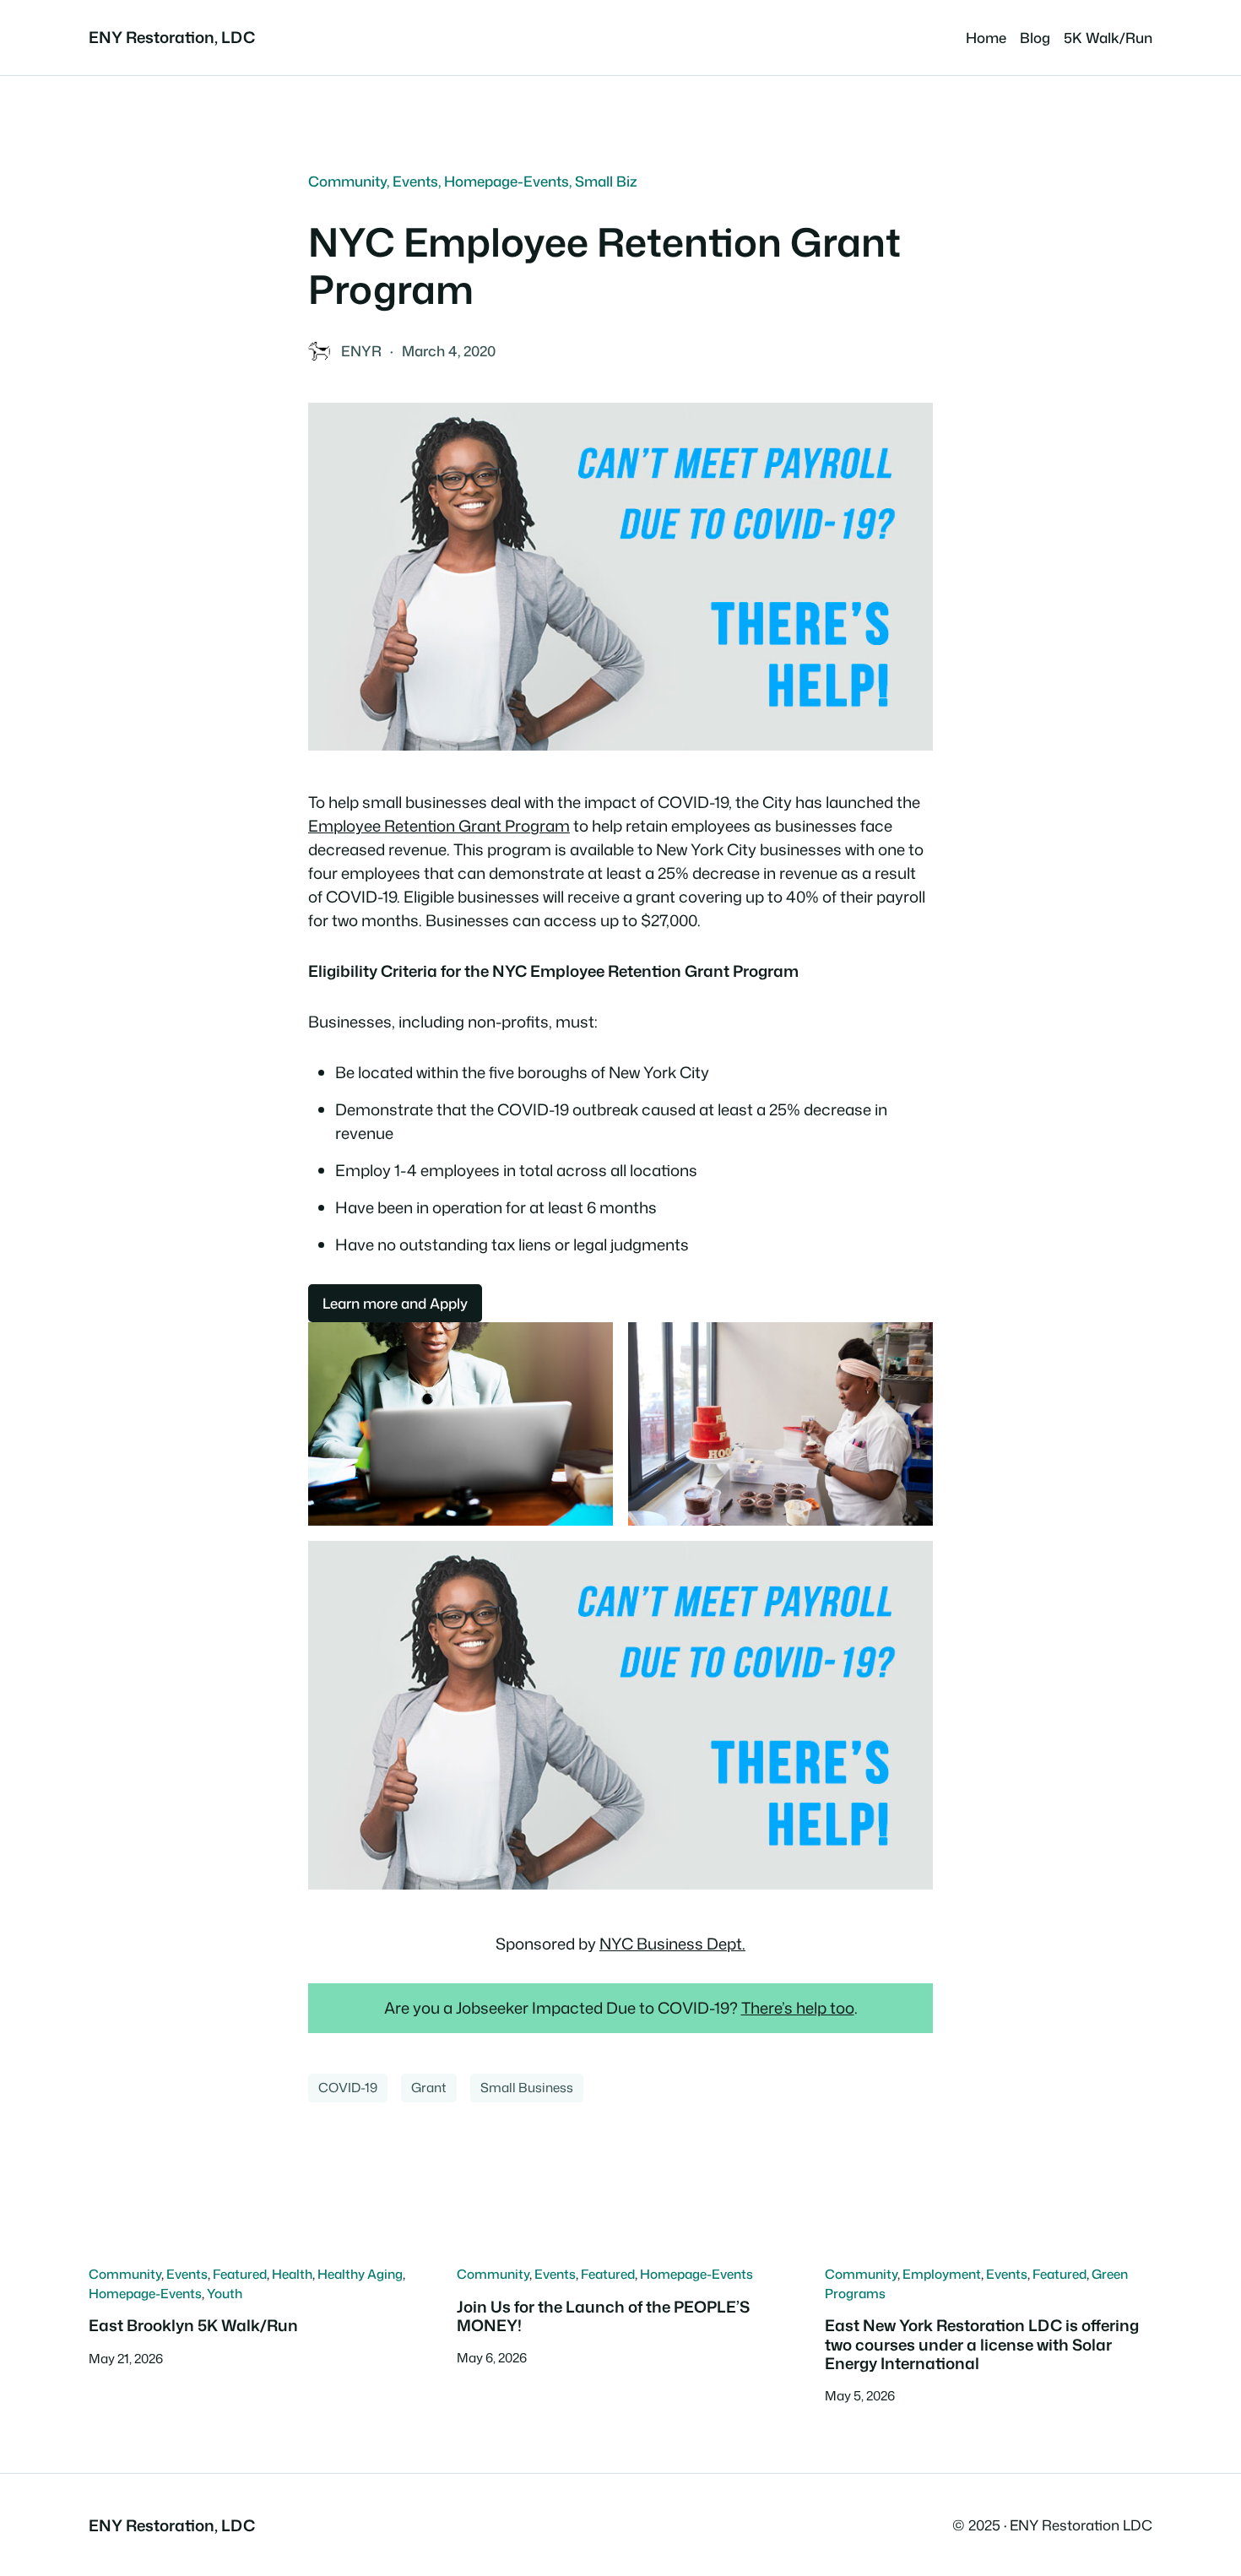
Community (347, 181)
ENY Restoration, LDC (172, 37)
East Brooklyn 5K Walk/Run (193, 2325)
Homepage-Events (507, 181)
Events (415, 181)
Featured (240, 2274)
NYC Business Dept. (672, 1944)
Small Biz (606, 181)
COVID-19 (348, 2087)
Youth (225, 2293)
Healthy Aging (360, 2274)
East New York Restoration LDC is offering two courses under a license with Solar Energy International (982, 2344)
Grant (429, 2087)
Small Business (527, 2087)
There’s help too (798, 2008)
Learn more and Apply (395, 1303)
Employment (942, 2274)
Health (292, 2274)
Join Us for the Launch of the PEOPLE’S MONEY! (603, 2316)
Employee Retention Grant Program (439, 826)
